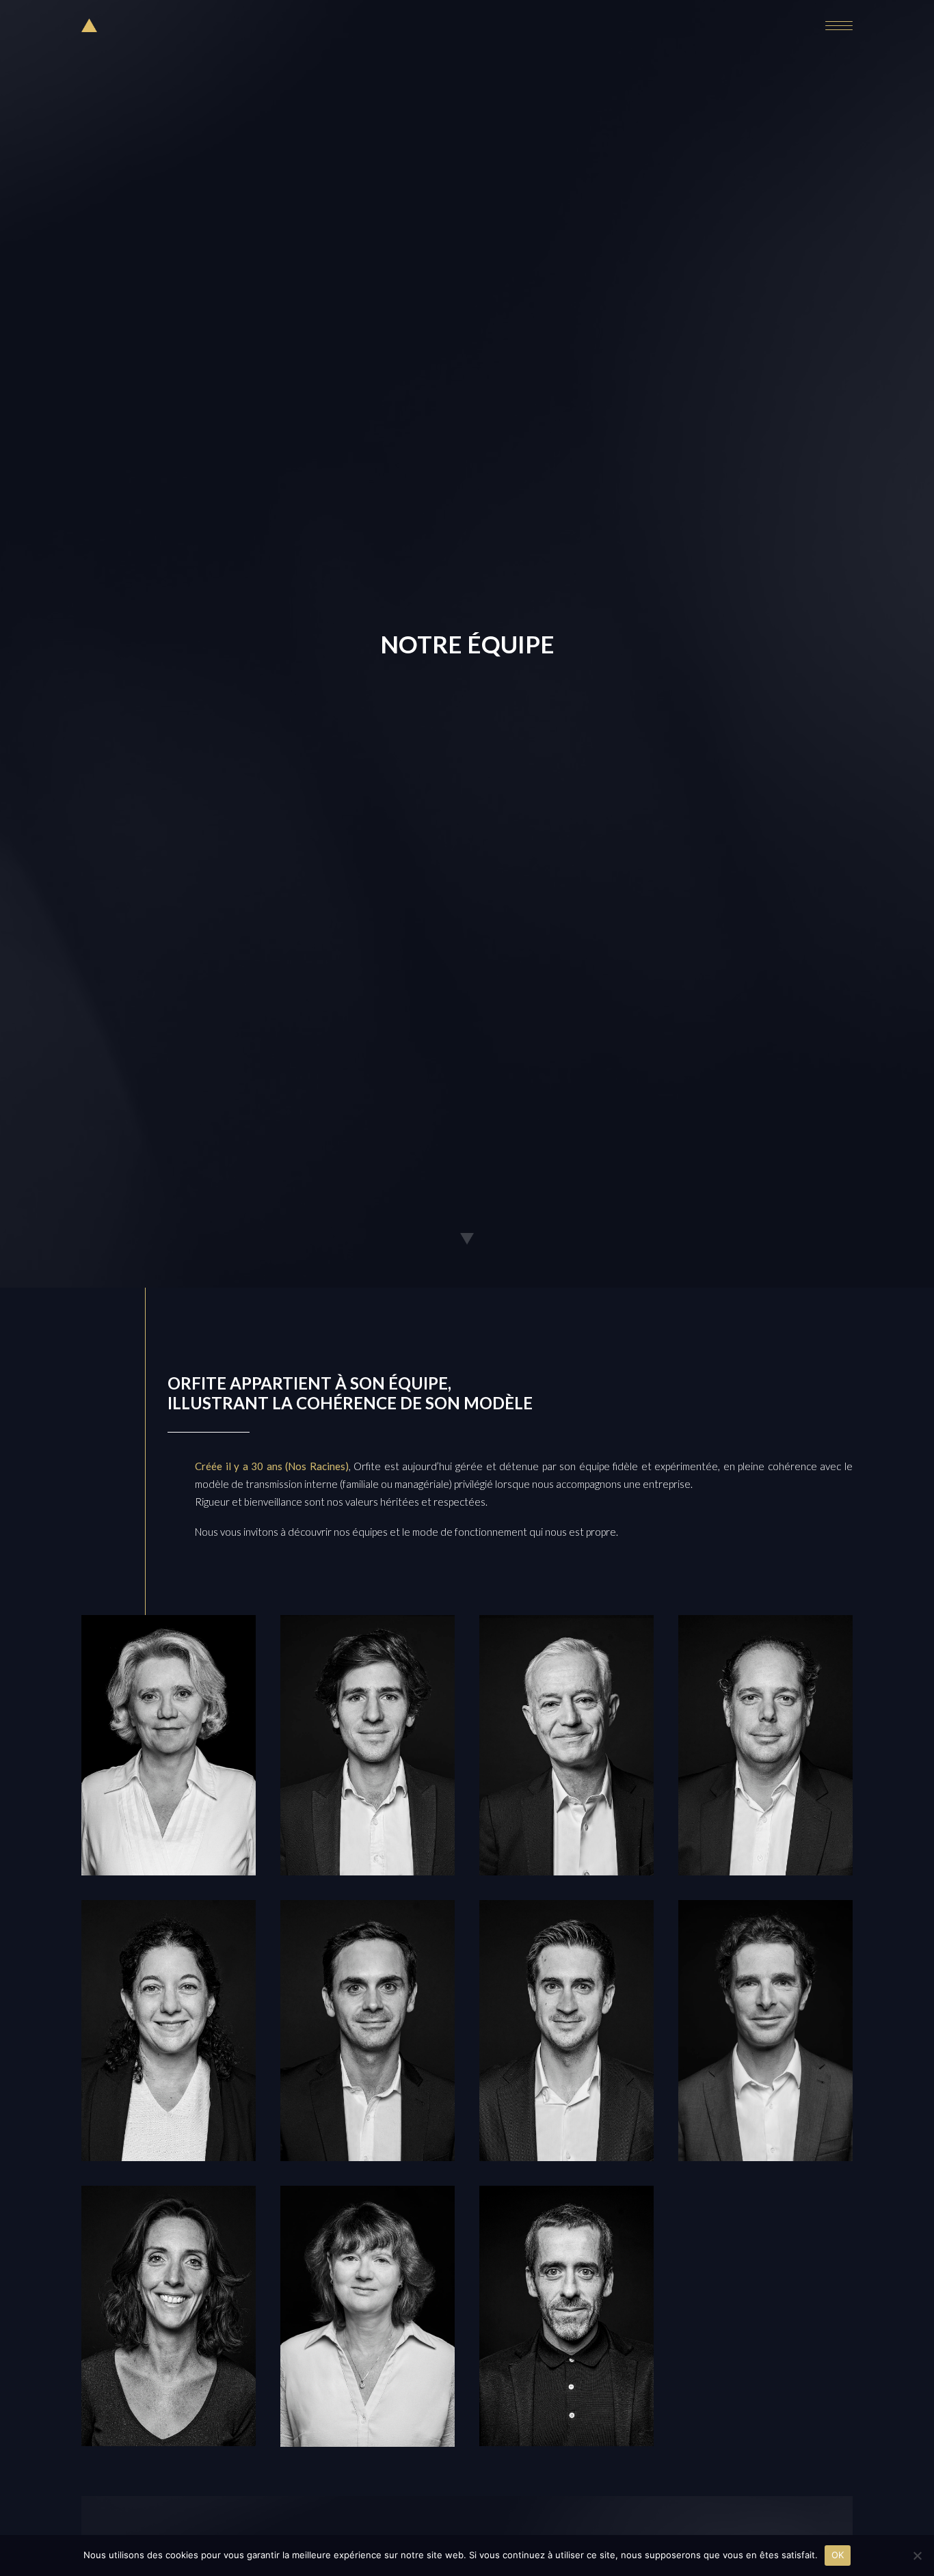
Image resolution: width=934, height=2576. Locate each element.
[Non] (917, 2555)
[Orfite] (89, 25)
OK (838, 2555)
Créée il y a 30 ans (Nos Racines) (272, 1466)
